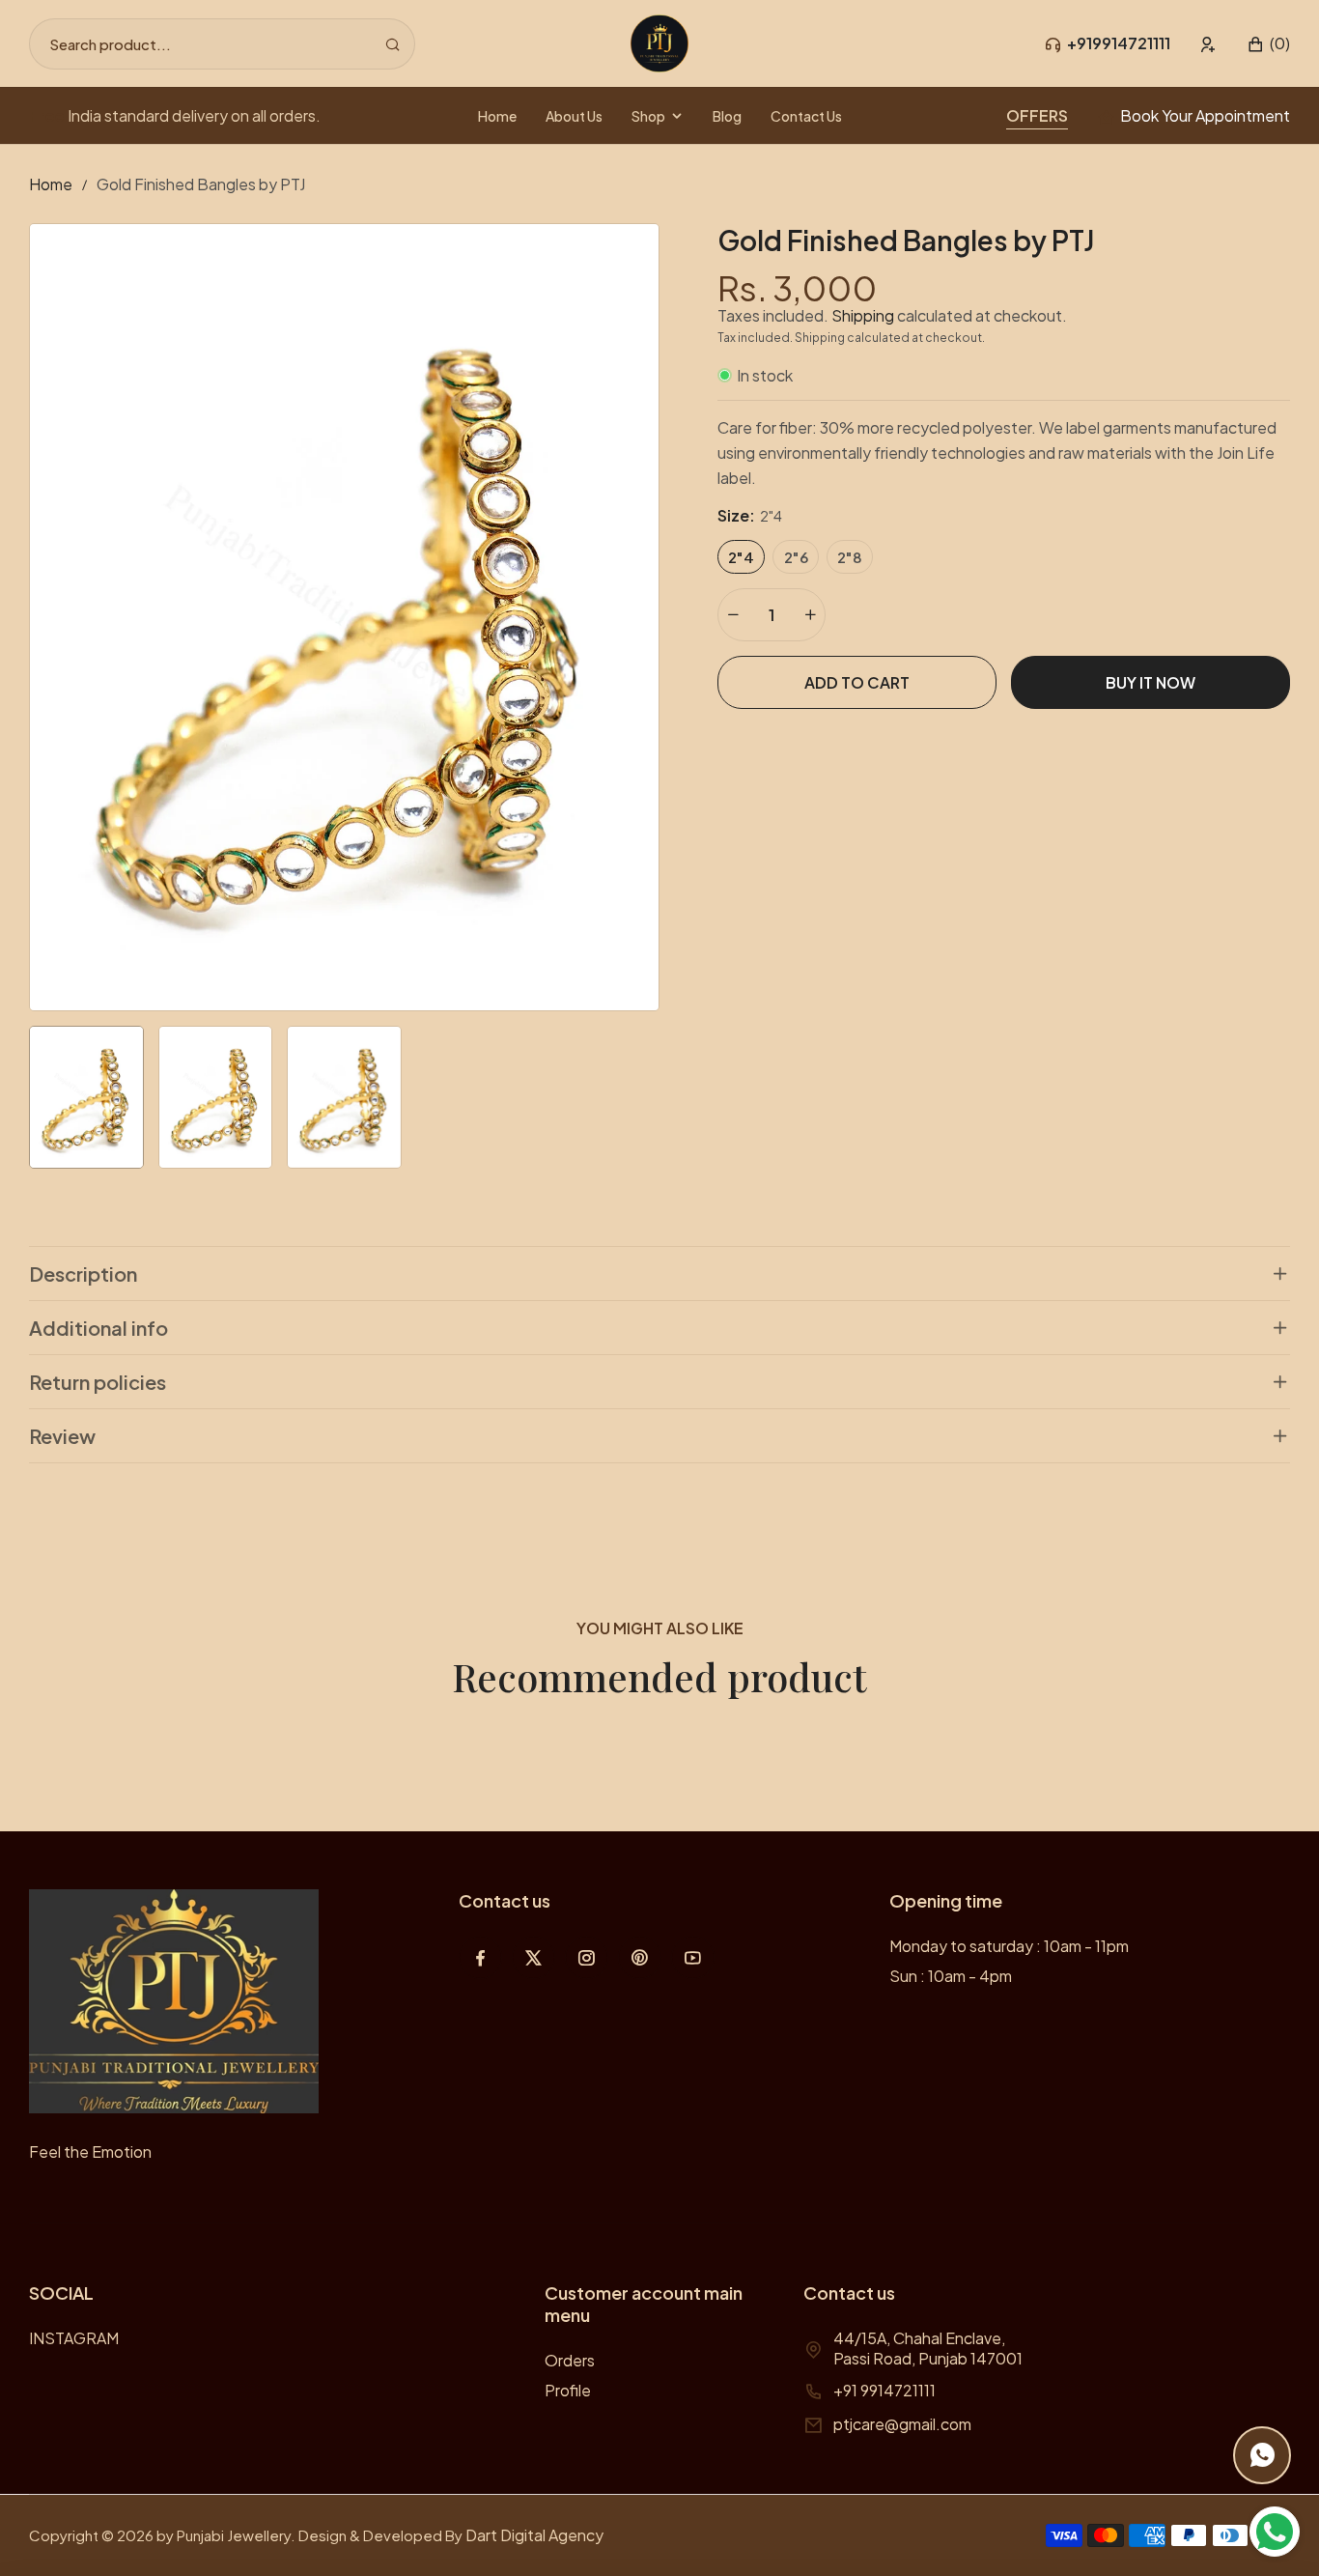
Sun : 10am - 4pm (951, 1976)
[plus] (810, 615)
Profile (568, 2390)
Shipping (863, 315)
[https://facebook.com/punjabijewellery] (480, 1957)
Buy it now (1151, 682)
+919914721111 (1119, 43)
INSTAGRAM (74, 2338)
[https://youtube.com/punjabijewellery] (693, 1957)
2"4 (741, 557)
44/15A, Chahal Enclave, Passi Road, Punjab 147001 (928, 2348)
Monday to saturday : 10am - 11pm (1009, 1946)
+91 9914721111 (884, 2390)
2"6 (796, 557)
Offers (1037, 115)
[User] (1208, 44)
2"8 (850, 557)
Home (51, 184)
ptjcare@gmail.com (902, 2424)
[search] (393, 44)
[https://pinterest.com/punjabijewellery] (640, 1957)
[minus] (733, 615)
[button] (1268, 44)
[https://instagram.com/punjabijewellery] (587, 1957)
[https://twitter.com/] (533, 1957)
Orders (570, 2360)
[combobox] (222, 44)
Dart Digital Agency (534, 2535)
